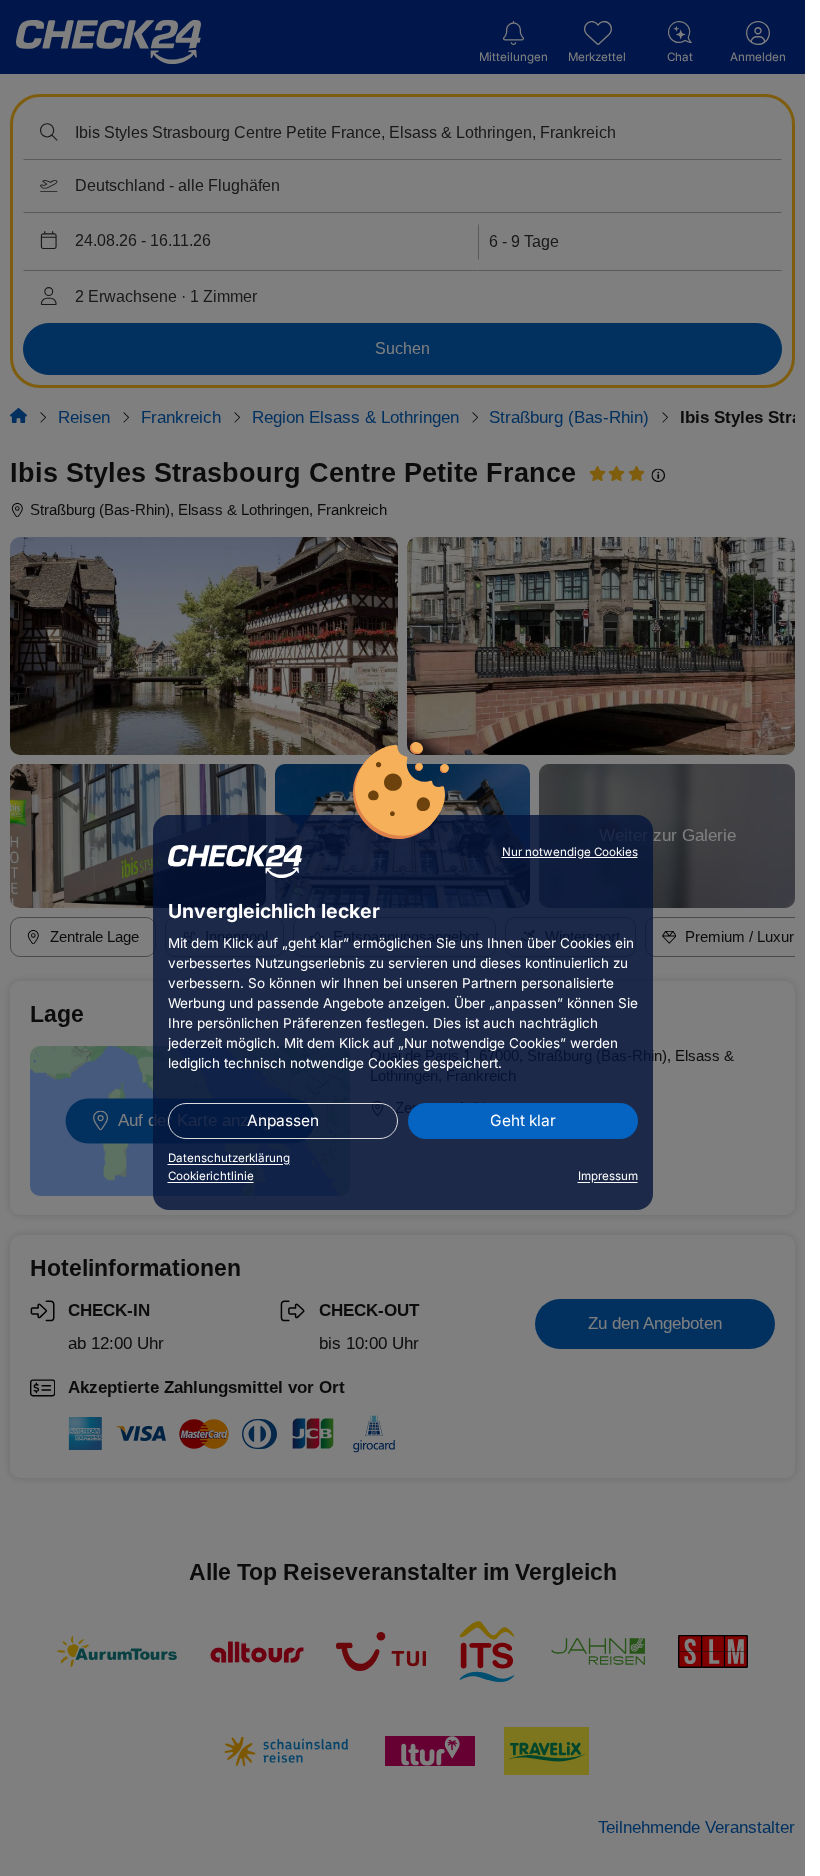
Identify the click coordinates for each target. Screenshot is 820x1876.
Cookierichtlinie (211, 1176)
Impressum (608, 1176)
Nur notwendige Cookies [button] (570, 852)
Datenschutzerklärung (229, 1158)
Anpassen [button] (283, 1120)
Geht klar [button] (523, 1120)
